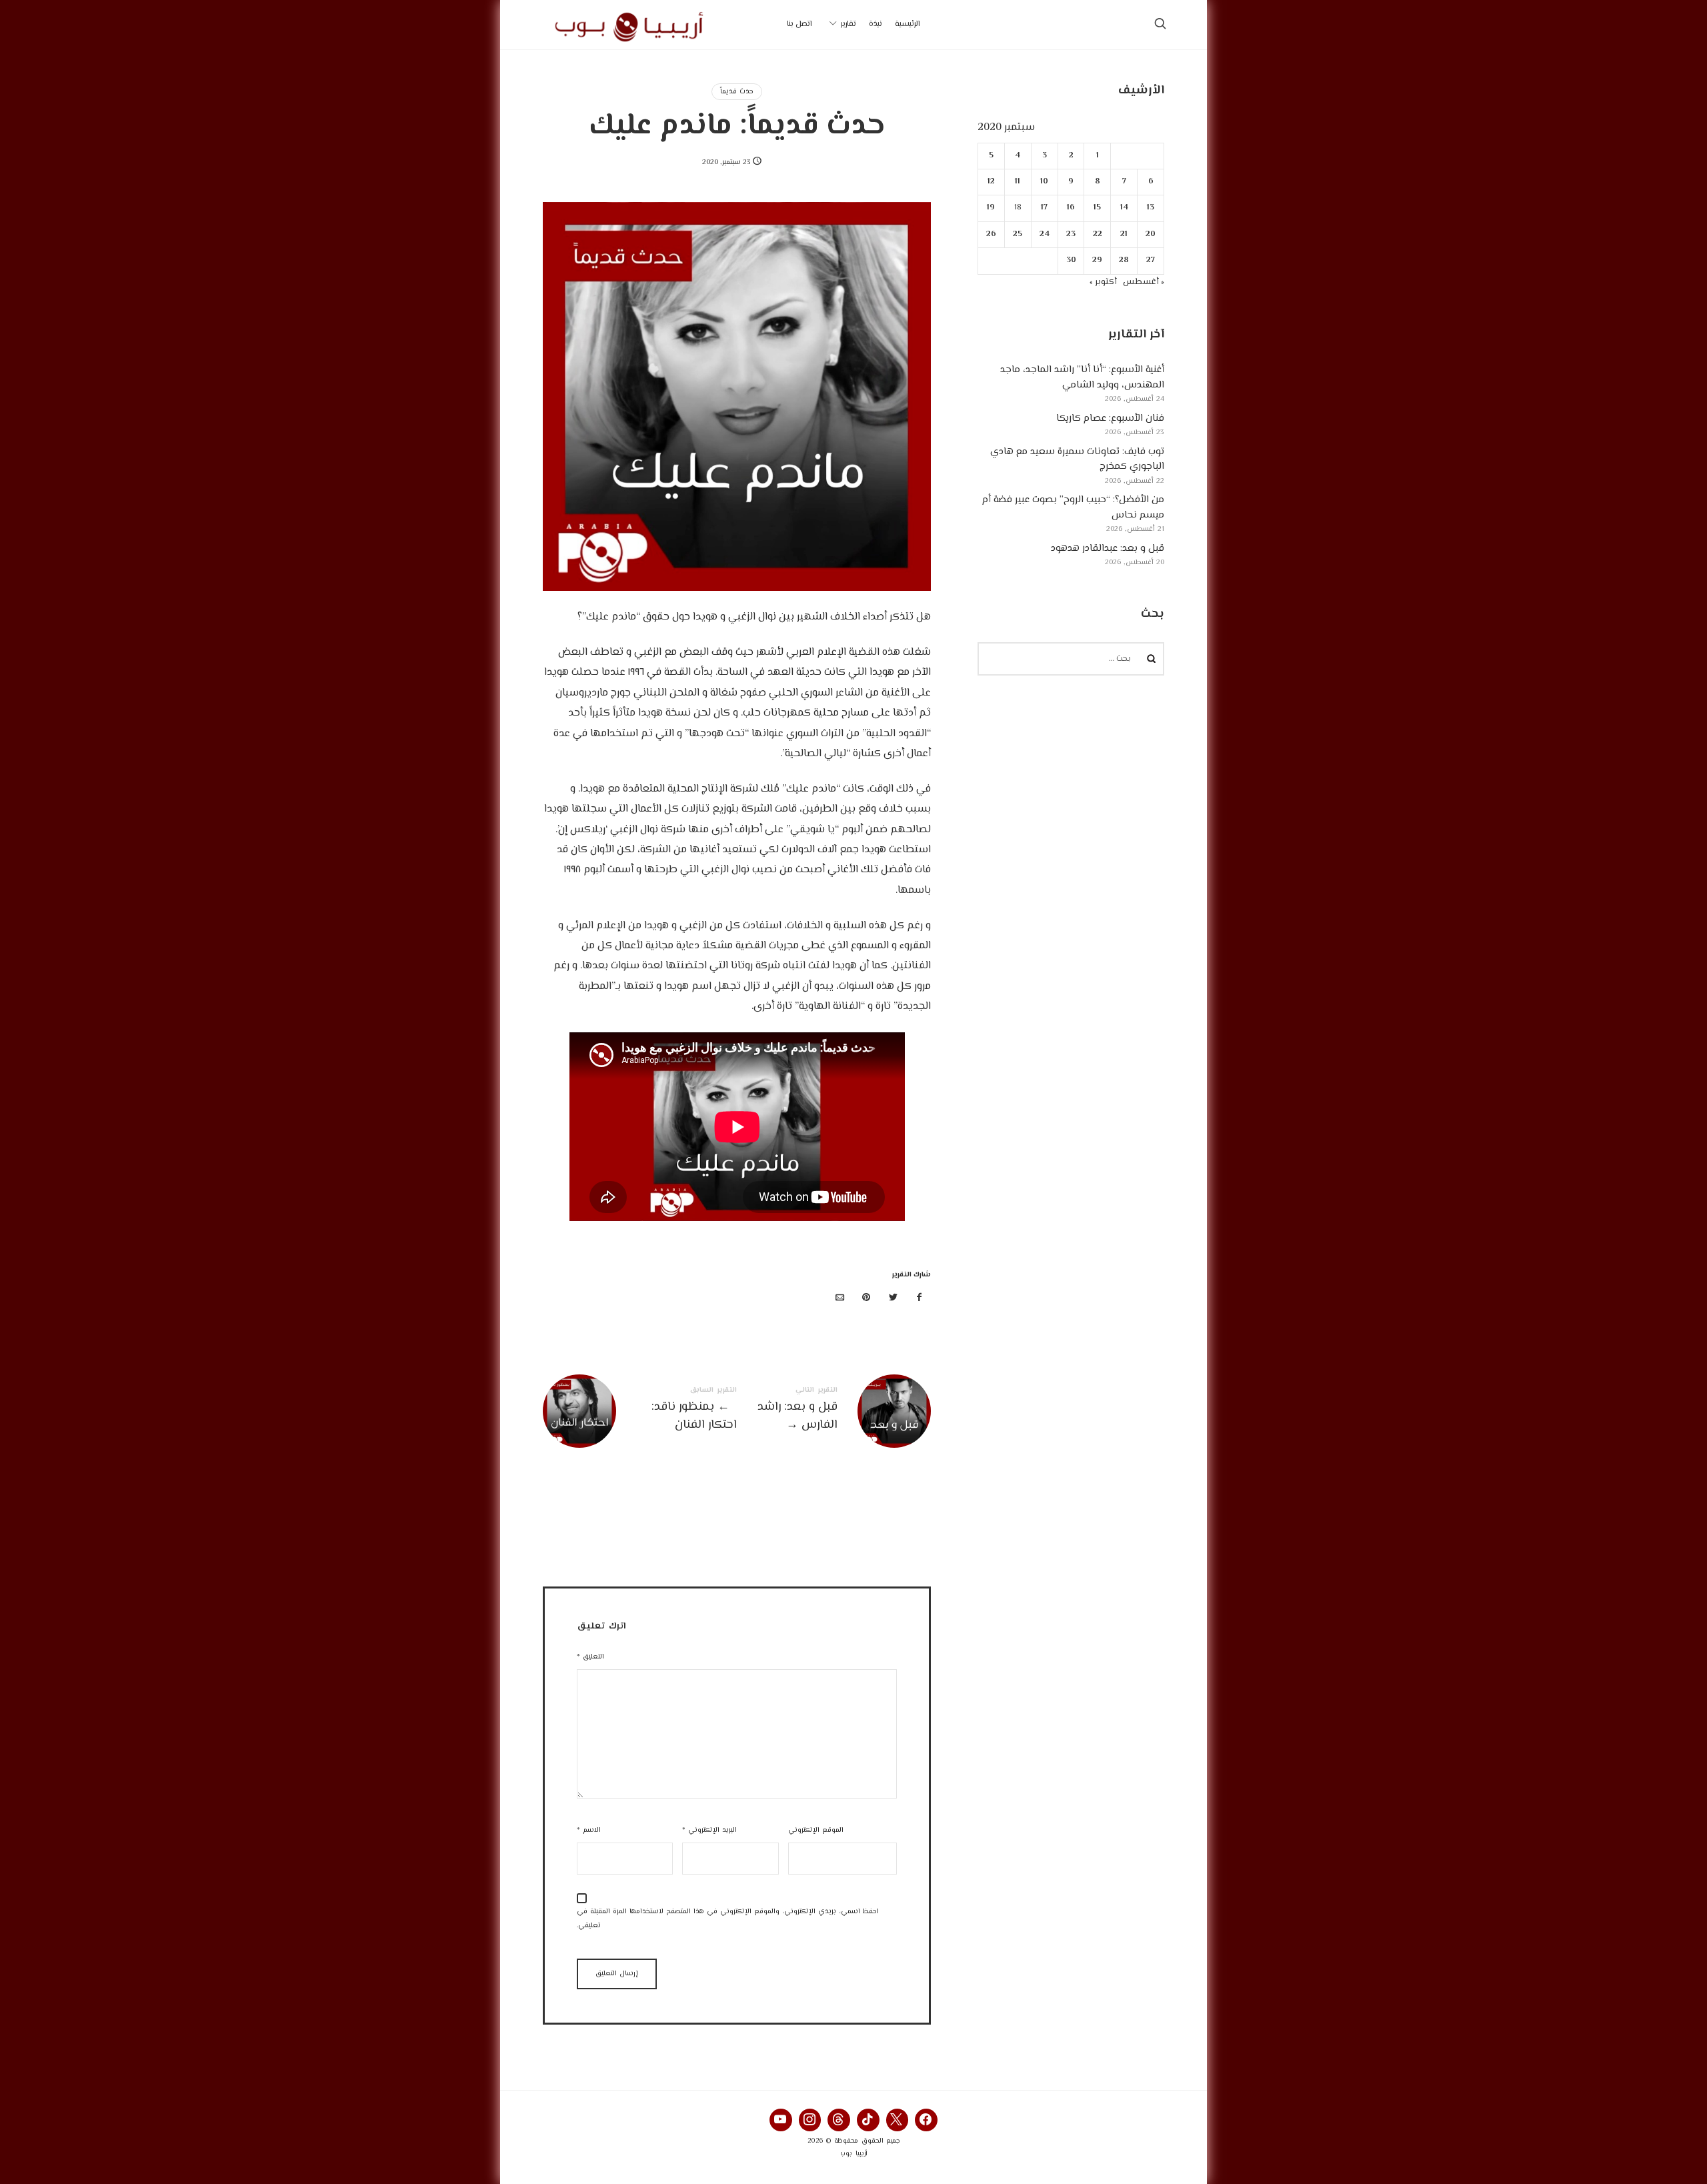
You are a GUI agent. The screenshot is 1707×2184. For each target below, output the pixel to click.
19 (992, 208)
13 (1151, 208)
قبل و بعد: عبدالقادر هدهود (1108, 549)
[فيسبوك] (920, 1299)
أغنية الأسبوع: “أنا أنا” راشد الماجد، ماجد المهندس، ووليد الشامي (1082, 377)
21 (1125, 234)
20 (1151, 234)
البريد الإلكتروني (709, 1830)
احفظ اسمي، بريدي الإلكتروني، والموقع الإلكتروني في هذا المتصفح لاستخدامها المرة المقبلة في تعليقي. (728, 1919)
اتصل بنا (799, 24)
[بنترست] (867, 1299)
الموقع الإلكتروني (816, 1830)
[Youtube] (781, 2120)
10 (1045, 182)
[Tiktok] (868, 2120)
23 (1071, 234)
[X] (898, 2120)
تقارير (848, 24)
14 (1124, 208)
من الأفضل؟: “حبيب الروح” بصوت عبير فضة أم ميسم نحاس (1073, 507)
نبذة (876, 24)
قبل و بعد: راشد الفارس (834, 1411)
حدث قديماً (737, 92)
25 (1018, 234)
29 (1098, 260)
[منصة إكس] (893, 1299)
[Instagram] (810, 2120)
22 (1098, 234)
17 (1045, 208)
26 (991, 234)
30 (1071, 260)
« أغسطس (1144, 282)
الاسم (589, 1830)
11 (1018, 182)
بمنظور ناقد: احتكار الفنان (640, 1411)
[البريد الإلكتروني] (840, 1299)
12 (991, 182)
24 (1045, 234)
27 (1151, 260)
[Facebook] (926, 2120)
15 (1098, 208)
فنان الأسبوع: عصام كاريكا (1110, 418)
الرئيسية (908, 24)
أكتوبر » (1103, 282)
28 (1125, 260)
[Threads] (839, 2120)
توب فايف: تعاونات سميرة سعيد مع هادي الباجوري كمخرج (1077, 459)
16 (1071, 208)
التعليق (590, 1657)
